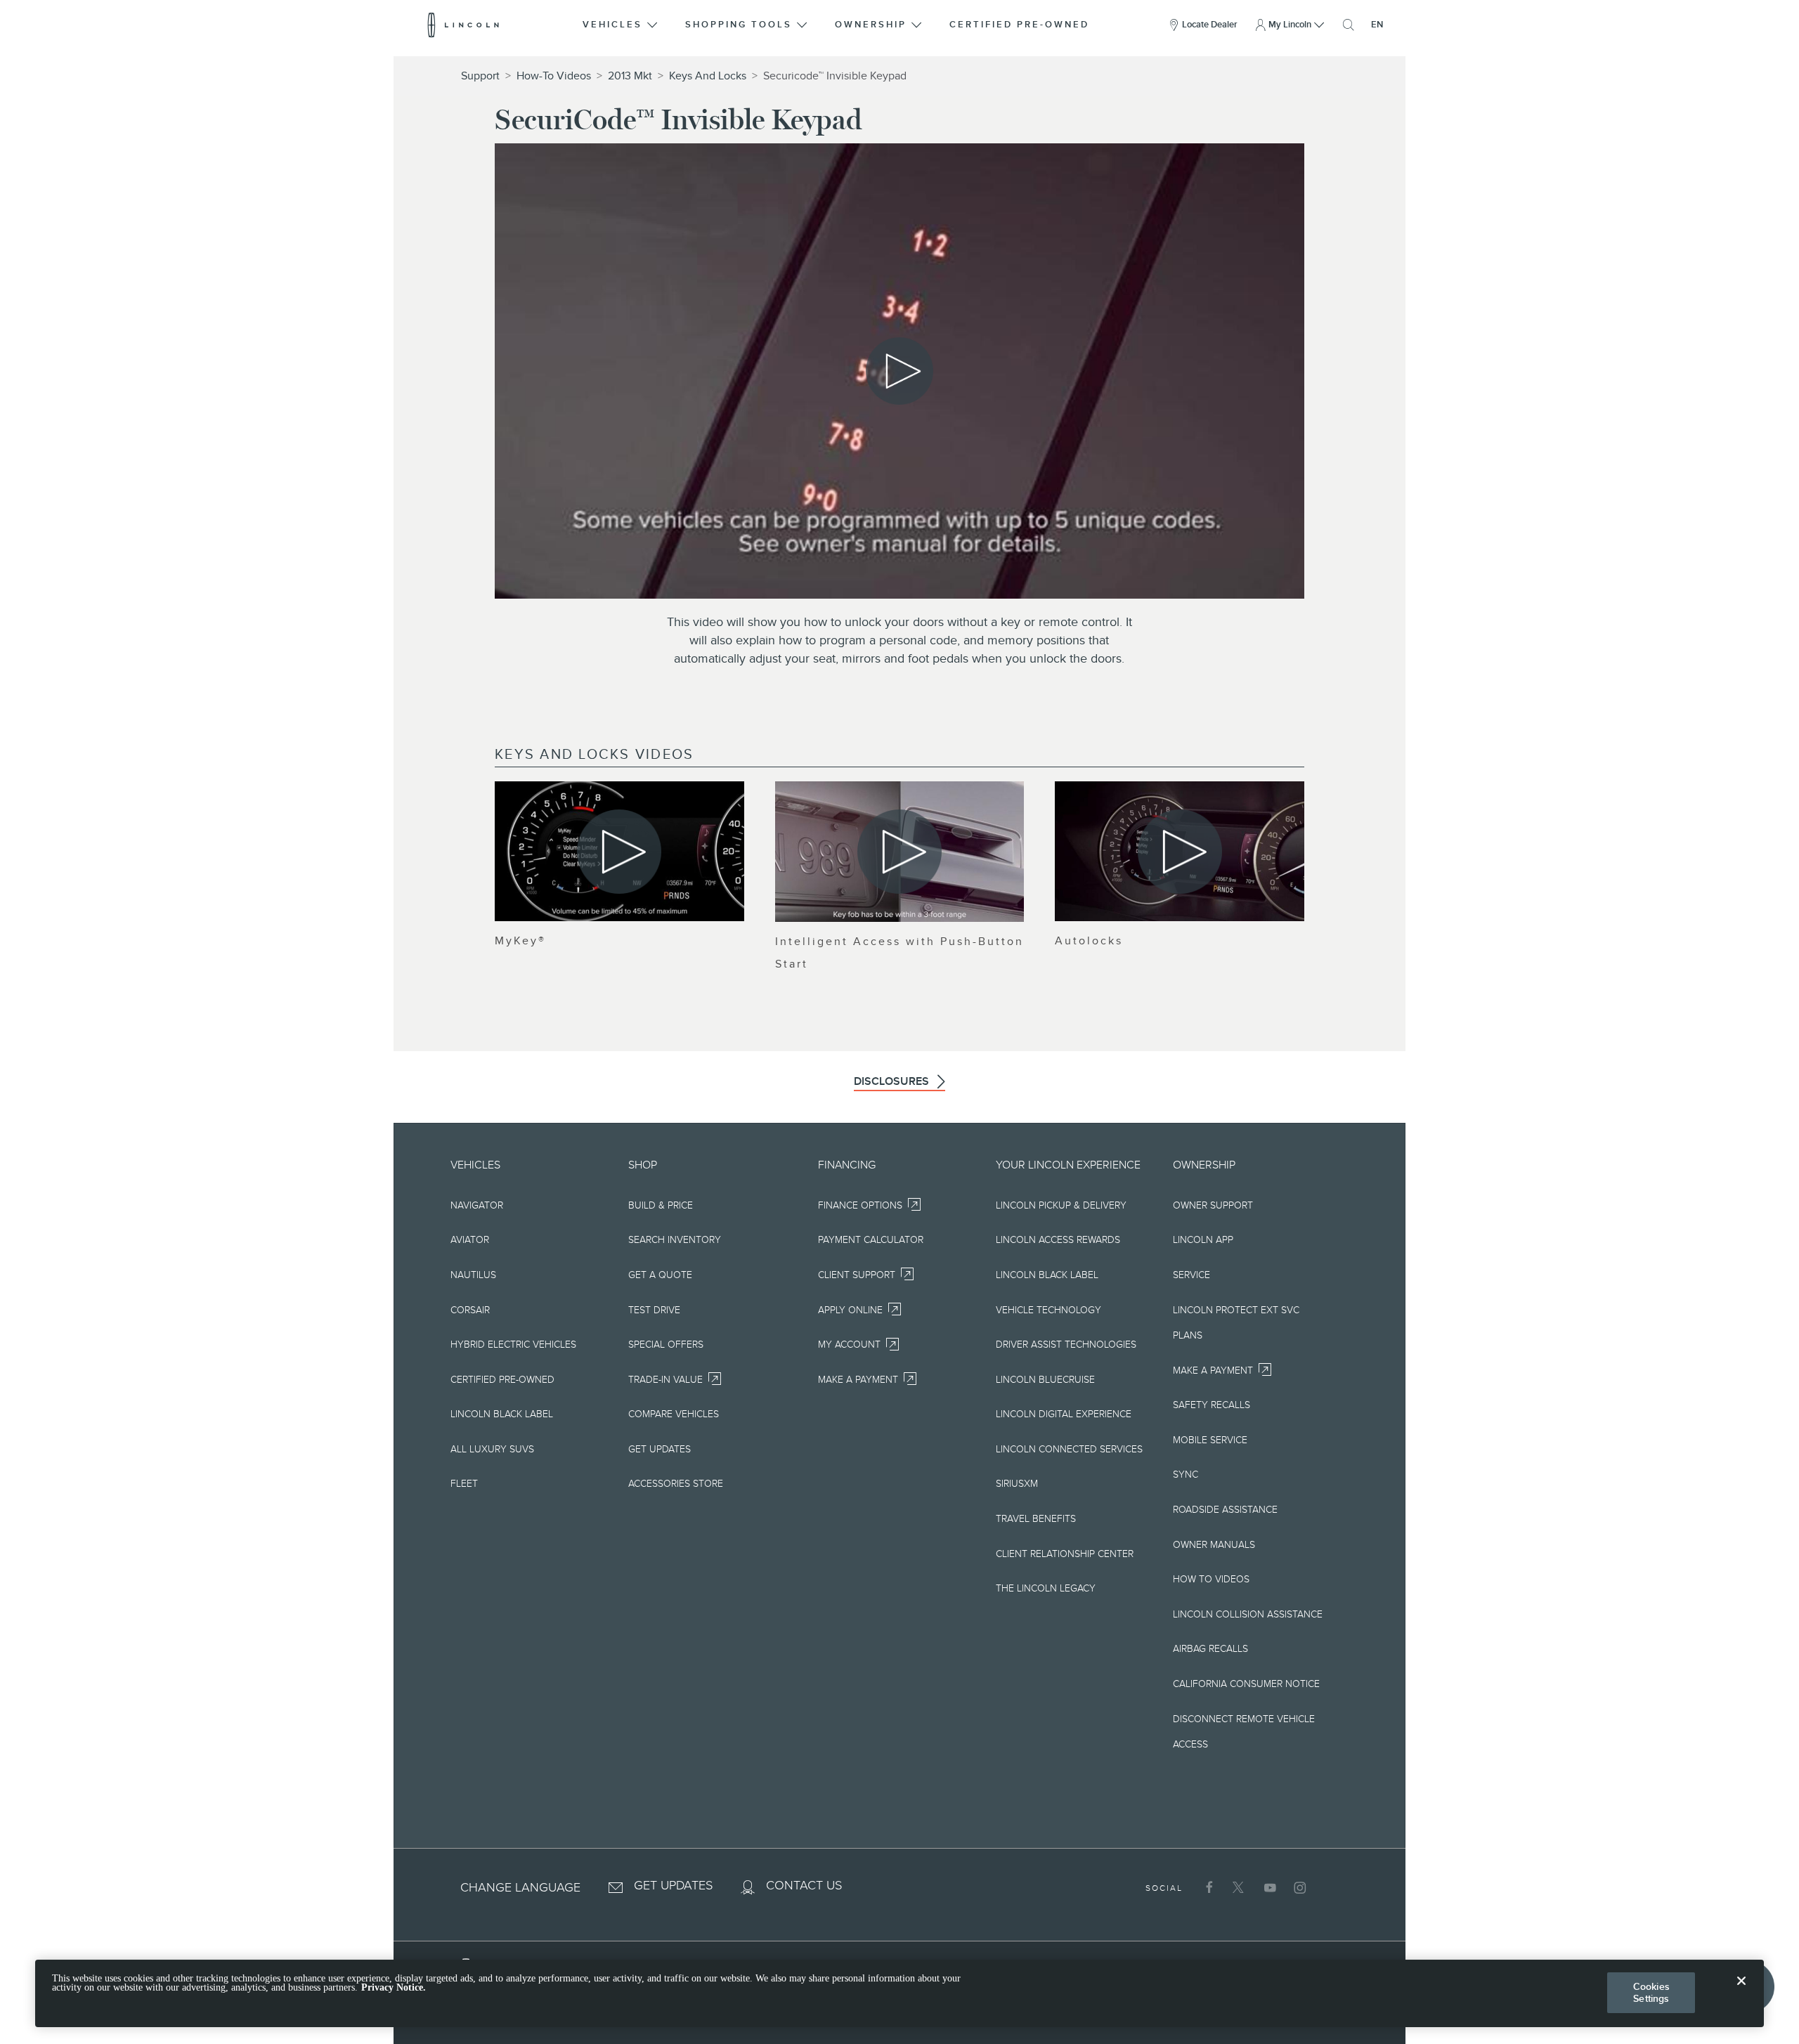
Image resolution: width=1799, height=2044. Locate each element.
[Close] (1741, 1992)
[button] (621, 25)
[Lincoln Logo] (463, 25)
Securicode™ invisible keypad (835, 76)
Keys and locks (708, 76)
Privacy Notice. (394, 1988)
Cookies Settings (1651, 1992)
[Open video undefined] (619, 851)
